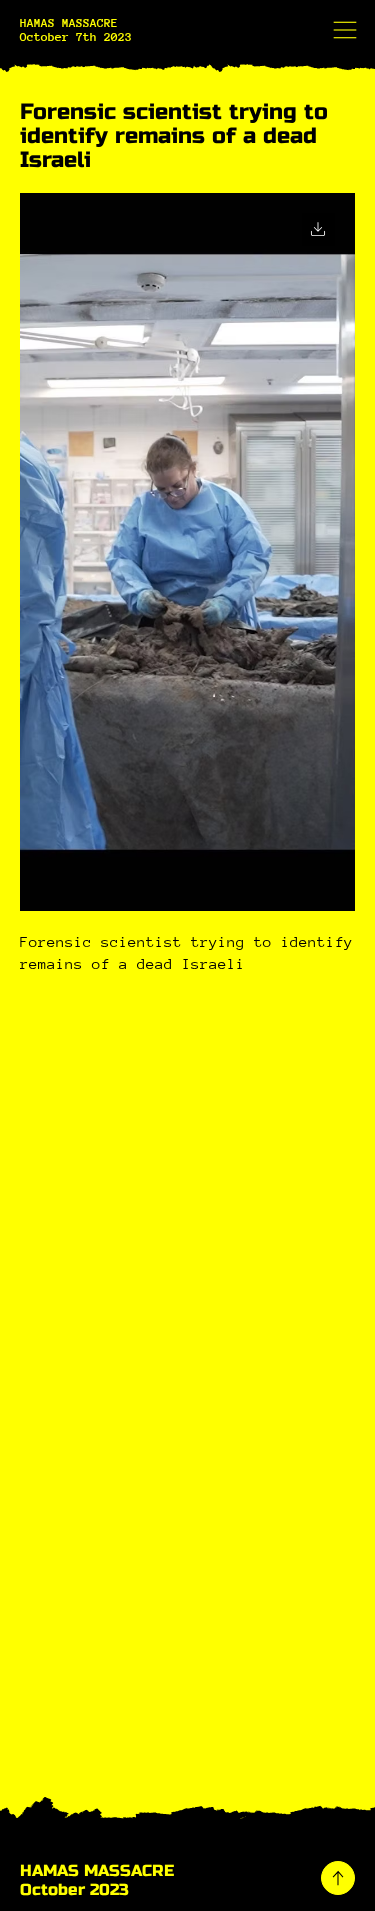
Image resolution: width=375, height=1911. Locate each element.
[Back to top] (338, 1878)
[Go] (318, 229)
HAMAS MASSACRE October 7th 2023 (76, 30)
